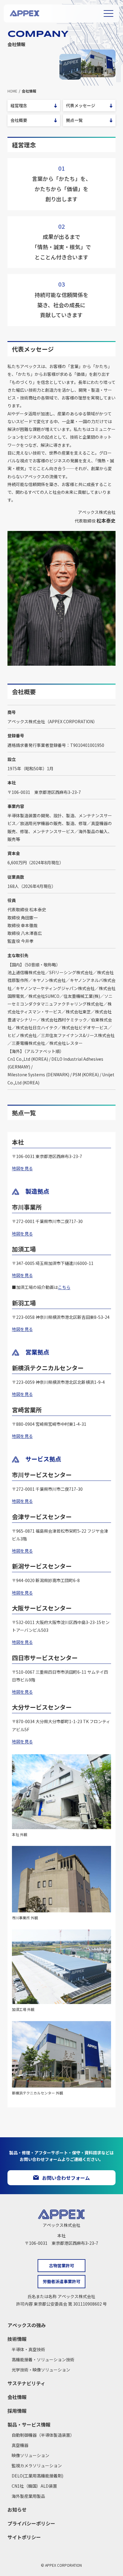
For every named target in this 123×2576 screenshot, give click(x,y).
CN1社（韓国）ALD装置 (34, 2486)
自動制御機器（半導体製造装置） (43, 2435)
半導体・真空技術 (28, 2349)
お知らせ (17, 2510)
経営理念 (19, 105)
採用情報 (17, 2411)
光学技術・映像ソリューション (41, 2370)
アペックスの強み (27, 2325)
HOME (12, 91)
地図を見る (22, 1168)
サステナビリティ (26, 2383)
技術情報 (17, 2339)
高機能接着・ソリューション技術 (43, 2359)
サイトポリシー (24, 2537)
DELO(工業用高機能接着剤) (37, 2476)
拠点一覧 (74, 120)
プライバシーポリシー (31, 2523)
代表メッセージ (81, 105)
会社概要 (19, 120)
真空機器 (20, 2445)
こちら (64, 1287)
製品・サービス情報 (29, 2424)
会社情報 (17, 2397)
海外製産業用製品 (28, 2496)
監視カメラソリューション (37, 2465)
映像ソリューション (30, 2455)
